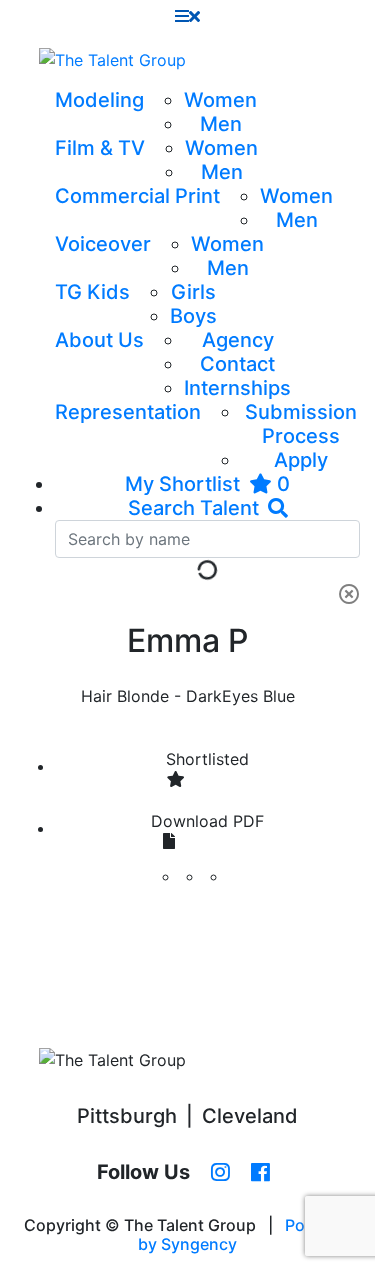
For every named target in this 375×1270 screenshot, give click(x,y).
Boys (193, 316)
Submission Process (301, 424)
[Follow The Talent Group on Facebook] (260, 1173)
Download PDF (207, 821)
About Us (99, 340)
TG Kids (92, 292)
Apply (301, 460)
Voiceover (103, 244)
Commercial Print (137, 196)
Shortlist (207, 759)
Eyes (240, 696)
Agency (238, 340)
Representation (128, 412)
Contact (237, 364)
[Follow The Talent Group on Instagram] (220, 1173)
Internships (237, 388)
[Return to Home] (112, 60)
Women (220, 100)
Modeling (99, 100)
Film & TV (100, 148)
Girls (193, 292)
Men (221, 124)
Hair (96, 696)
